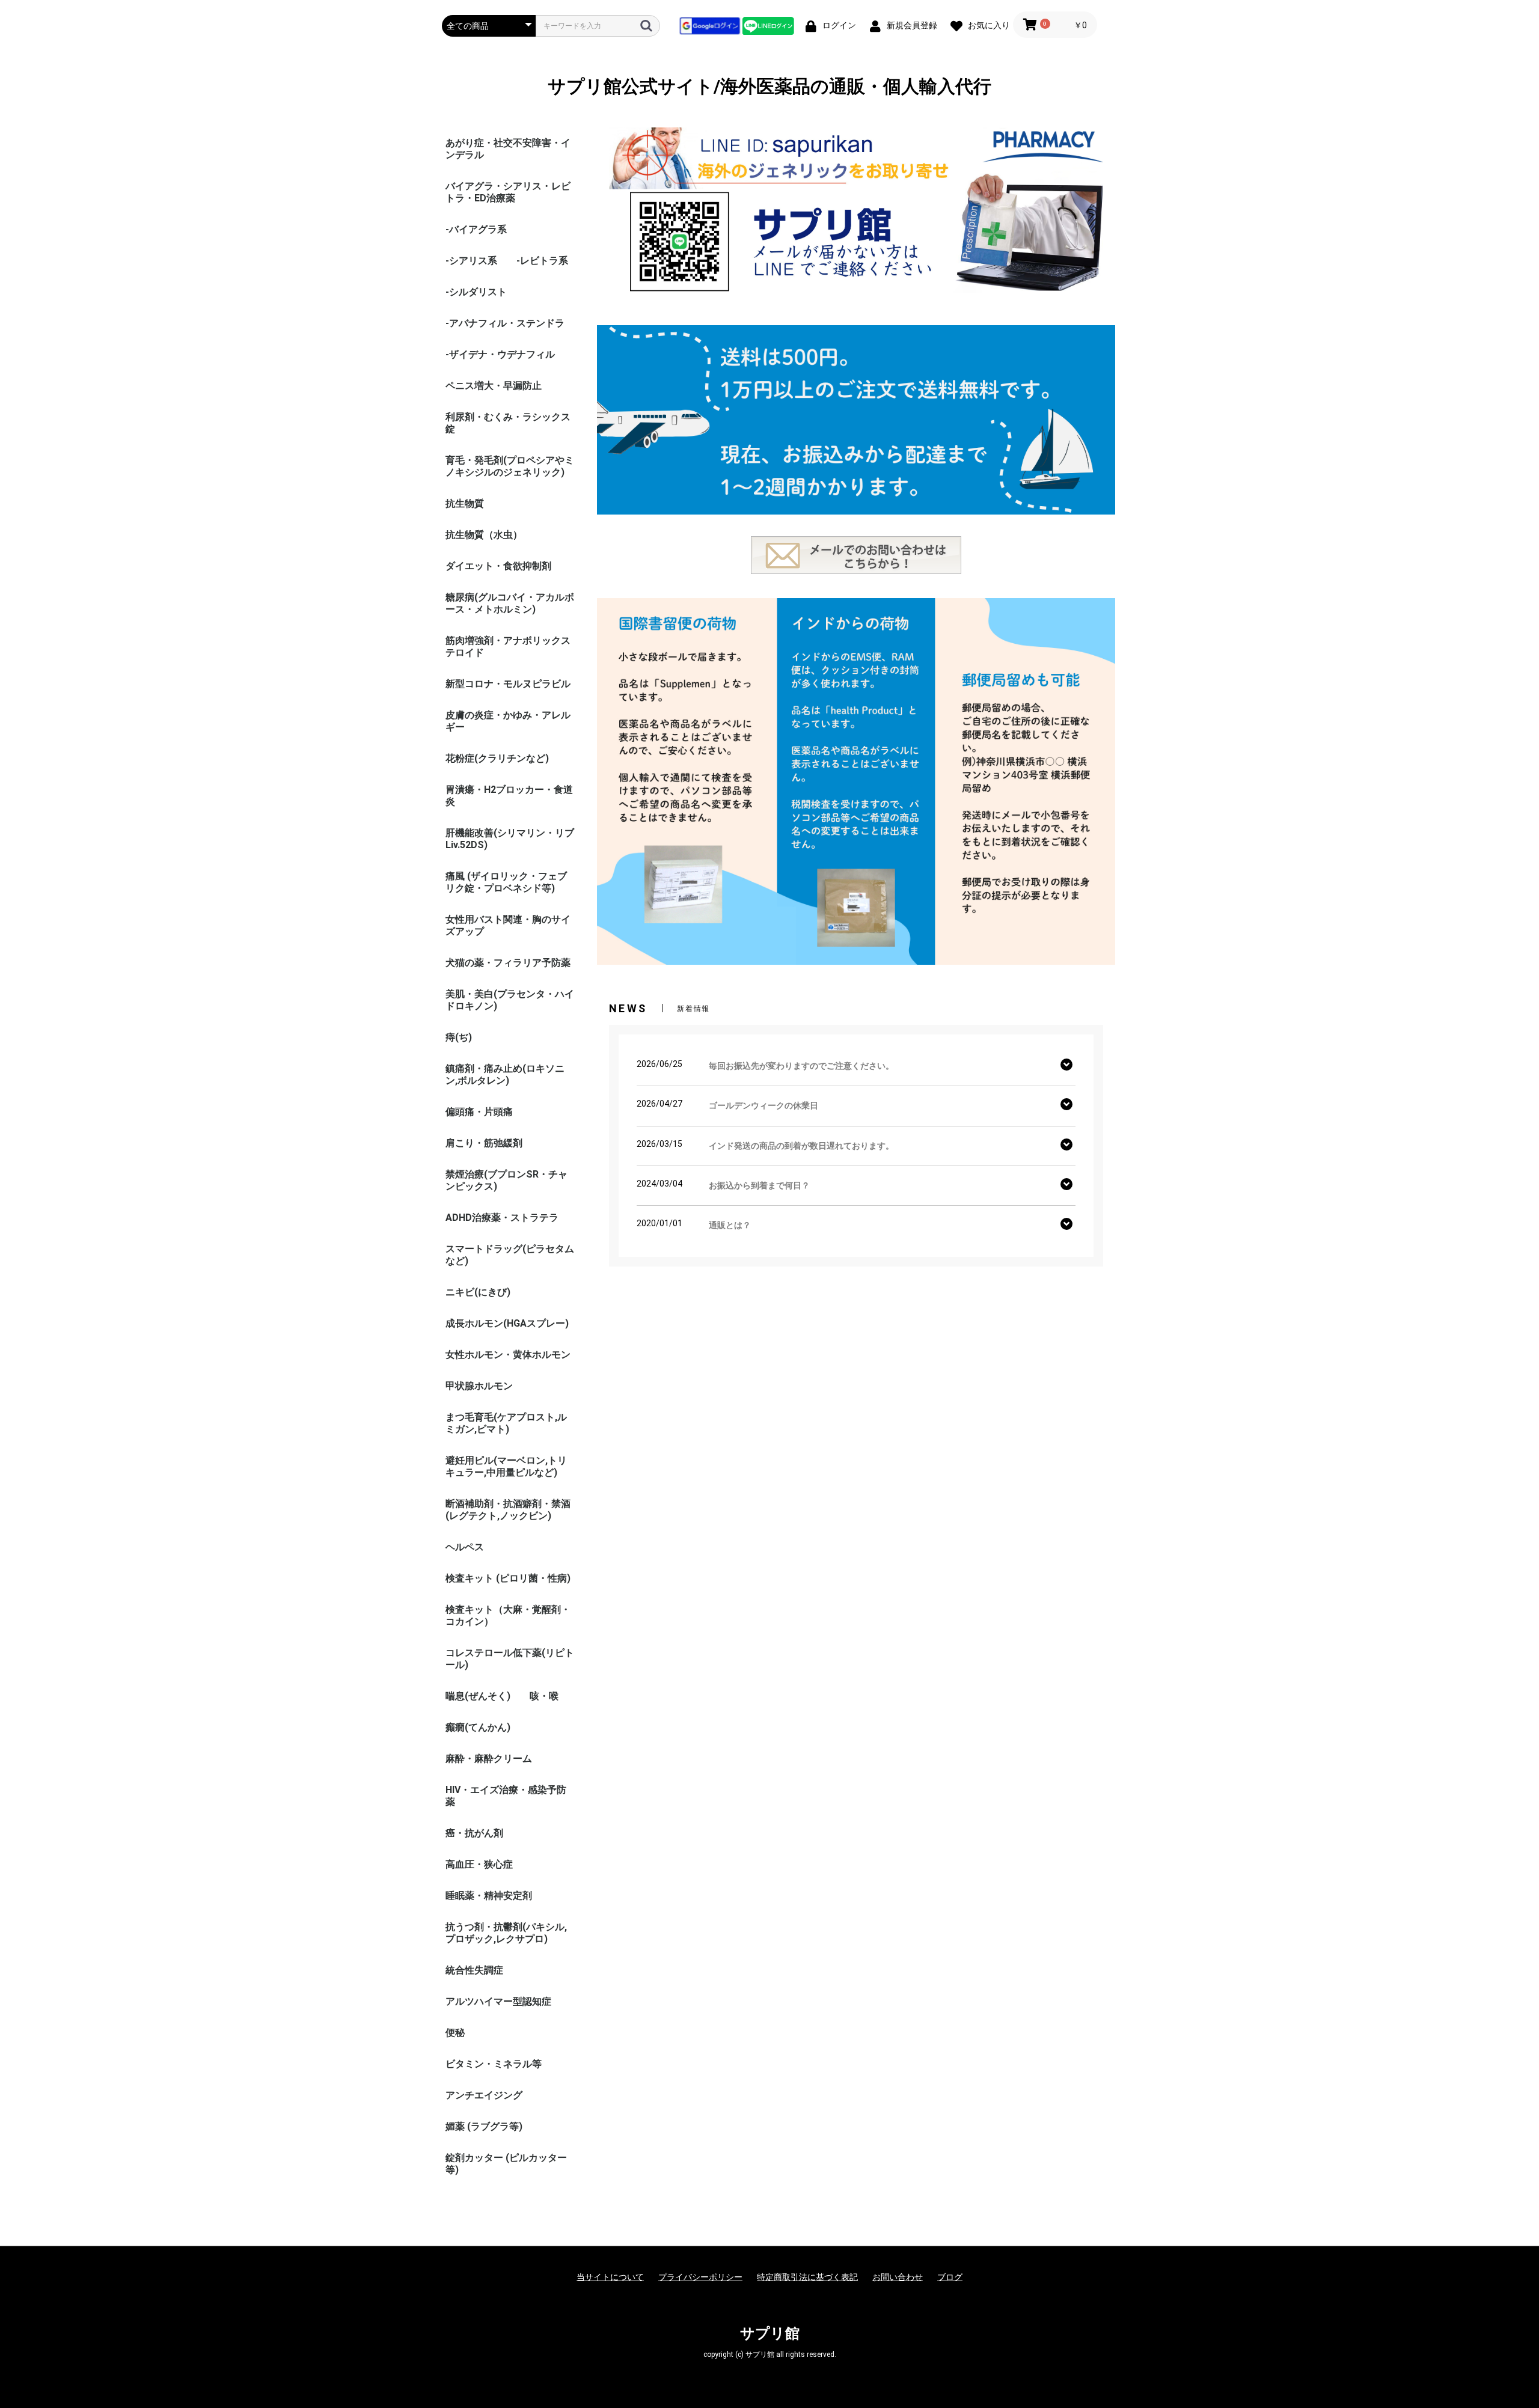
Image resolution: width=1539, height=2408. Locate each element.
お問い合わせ (898, 2277)
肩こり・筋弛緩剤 (484, 1143)
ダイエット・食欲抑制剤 (498, 566)
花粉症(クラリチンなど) (497, 758)
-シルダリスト (476, 292)
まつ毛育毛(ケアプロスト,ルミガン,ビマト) (506, 1423)
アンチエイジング (484, 2095)
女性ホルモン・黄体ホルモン (508, 1355)
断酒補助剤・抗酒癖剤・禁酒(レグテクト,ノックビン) (508, 1510)
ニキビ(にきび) (478, 1292)
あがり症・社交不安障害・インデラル (508, 149)
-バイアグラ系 (476, 229)
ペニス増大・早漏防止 (494, 386)
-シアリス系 (471, 261)
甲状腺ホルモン (479, 1386)
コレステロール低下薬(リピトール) (510, 1659)
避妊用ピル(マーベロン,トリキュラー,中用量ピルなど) (506, 1466)
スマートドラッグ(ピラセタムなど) (510, 1255)
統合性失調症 (474, 1970)
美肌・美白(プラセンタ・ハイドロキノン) (510, 1000)
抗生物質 (465, 503)
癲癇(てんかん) (478, 1727)
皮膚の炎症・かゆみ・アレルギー (508, 721)
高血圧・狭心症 (479, 1864)
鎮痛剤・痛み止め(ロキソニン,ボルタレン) (505, 1074)
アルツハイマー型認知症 (498, 2001)
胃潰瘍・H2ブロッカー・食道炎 (509, 796)
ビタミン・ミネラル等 (494, 2064)
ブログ (950, 2277)
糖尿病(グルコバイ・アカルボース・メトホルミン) (510, 603)
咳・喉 (544, 1696)
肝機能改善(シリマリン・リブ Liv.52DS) (510, 839)
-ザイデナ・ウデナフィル (500, 354)
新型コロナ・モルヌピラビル (508, 684)
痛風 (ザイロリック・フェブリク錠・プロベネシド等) (506, 882)
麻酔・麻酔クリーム (489, 1759)
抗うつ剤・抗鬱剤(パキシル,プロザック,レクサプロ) (506, 1933)
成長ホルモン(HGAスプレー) (507, 1323)
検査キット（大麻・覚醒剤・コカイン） (508, 1615)
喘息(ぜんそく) (478, 1696)
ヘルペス (465, 1547)
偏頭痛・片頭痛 (479, 1112)
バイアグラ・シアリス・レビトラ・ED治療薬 (508, 192)
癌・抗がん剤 (474, 1833)
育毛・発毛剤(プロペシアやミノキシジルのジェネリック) (510, 466)
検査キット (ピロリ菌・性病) (508, 1578)
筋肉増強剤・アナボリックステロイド (508, 646)
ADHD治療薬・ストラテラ (502, 1218)
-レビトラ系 (542, 261)
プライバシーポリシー (700, 2277)
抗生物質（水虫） (484, 535)
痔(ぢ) (459, 1037)
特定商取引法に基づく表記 (807, 2277)
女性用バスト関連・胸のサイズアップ (508, 925)
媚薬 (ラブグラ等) (484, 2126)
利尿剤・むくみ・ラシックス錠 (508, 423)
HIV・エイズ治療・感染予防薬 (506, 1796)
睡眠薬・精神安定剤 (489, 1896)
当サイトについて (610, 2277)
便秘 (455, 2033)
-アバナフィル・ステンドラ (505, 323)
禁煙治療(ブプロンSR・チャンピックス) (506, 1180)
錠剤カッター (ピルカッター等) (506, 2164)
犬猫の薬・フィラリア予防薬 (508, 963)
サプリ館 (770, 2333)
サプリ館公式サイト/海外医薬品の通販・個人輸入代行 (769, 86)
